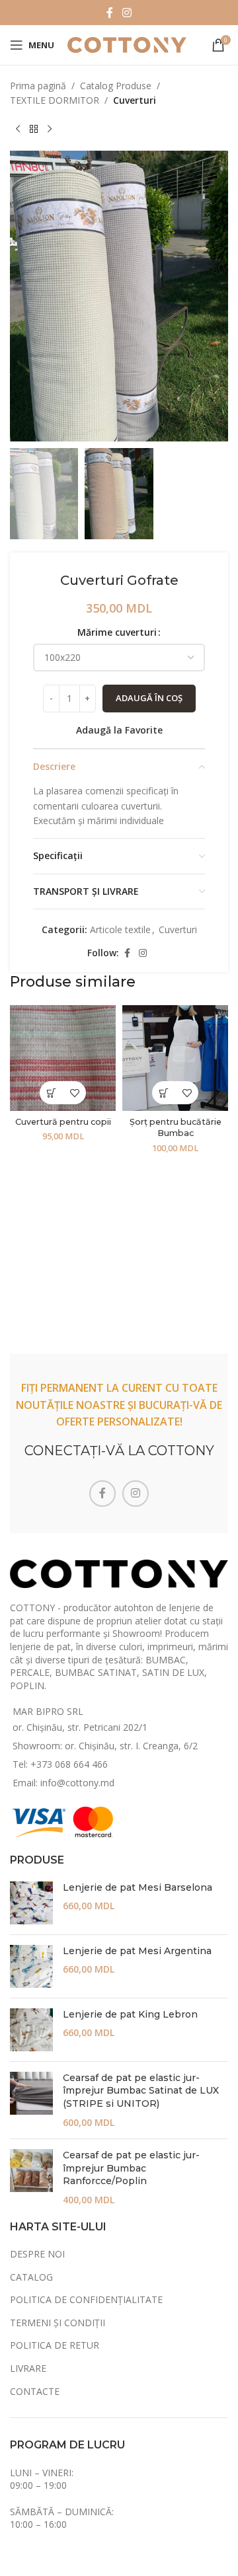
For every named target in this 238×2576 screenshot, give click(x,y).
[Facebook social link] (110, 13)
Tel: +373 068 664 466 (60, 1764)
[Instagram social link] (127, 13)
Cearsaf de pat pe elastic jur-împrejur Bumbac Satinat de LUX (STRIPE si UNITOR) (141, 2091)
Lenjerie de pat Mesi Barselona (138, 1887)
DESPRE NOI (37, 2254)
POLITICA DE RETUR (55, 2345)
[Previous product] (18, 130)
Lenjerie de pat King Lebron (130, 2014)
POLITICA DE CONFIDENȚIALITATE (86, 2299)
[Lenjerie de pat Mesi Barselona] (31, 1903)
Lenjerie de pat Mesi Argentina (137, 1951)
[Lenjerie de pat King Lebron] (31, 2030)
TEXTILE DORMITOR (55, 100)
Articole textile (120, 929)
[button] (51, 1093)
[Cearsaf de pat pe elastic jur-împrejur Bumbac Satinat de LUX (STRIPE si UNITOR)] (31, 2100)
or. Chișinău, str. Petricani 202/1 (80, 1727)
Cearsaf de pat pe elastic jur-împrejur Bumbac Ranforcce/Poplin (131, 2168)
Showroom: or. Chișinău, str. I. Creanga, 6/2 (105, 1746)
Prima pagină (38, 86)
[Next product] (50, 130)
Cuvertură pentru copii (63, 1122)
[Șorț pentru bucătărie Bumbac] (175, 1058)
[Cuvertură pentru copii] (63, 1058)
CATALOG (31, 2277)
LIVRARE (28, 2368)
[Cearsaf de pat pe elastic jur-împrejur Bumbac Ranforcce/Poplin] (31, 2178)
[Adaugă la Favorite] (74, 1093)
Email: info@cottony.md (63, 1783)
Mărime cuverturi (117, 632)
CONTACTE (35, 2391)
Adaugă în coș (149, 698)
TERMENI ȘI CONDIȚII (58, 2323)
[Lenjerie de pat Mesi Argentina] (31, 1966)
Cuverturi (135, 100)
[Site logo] (127, 44)
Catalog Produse (116, 86)
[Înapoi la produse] (34, 130)
